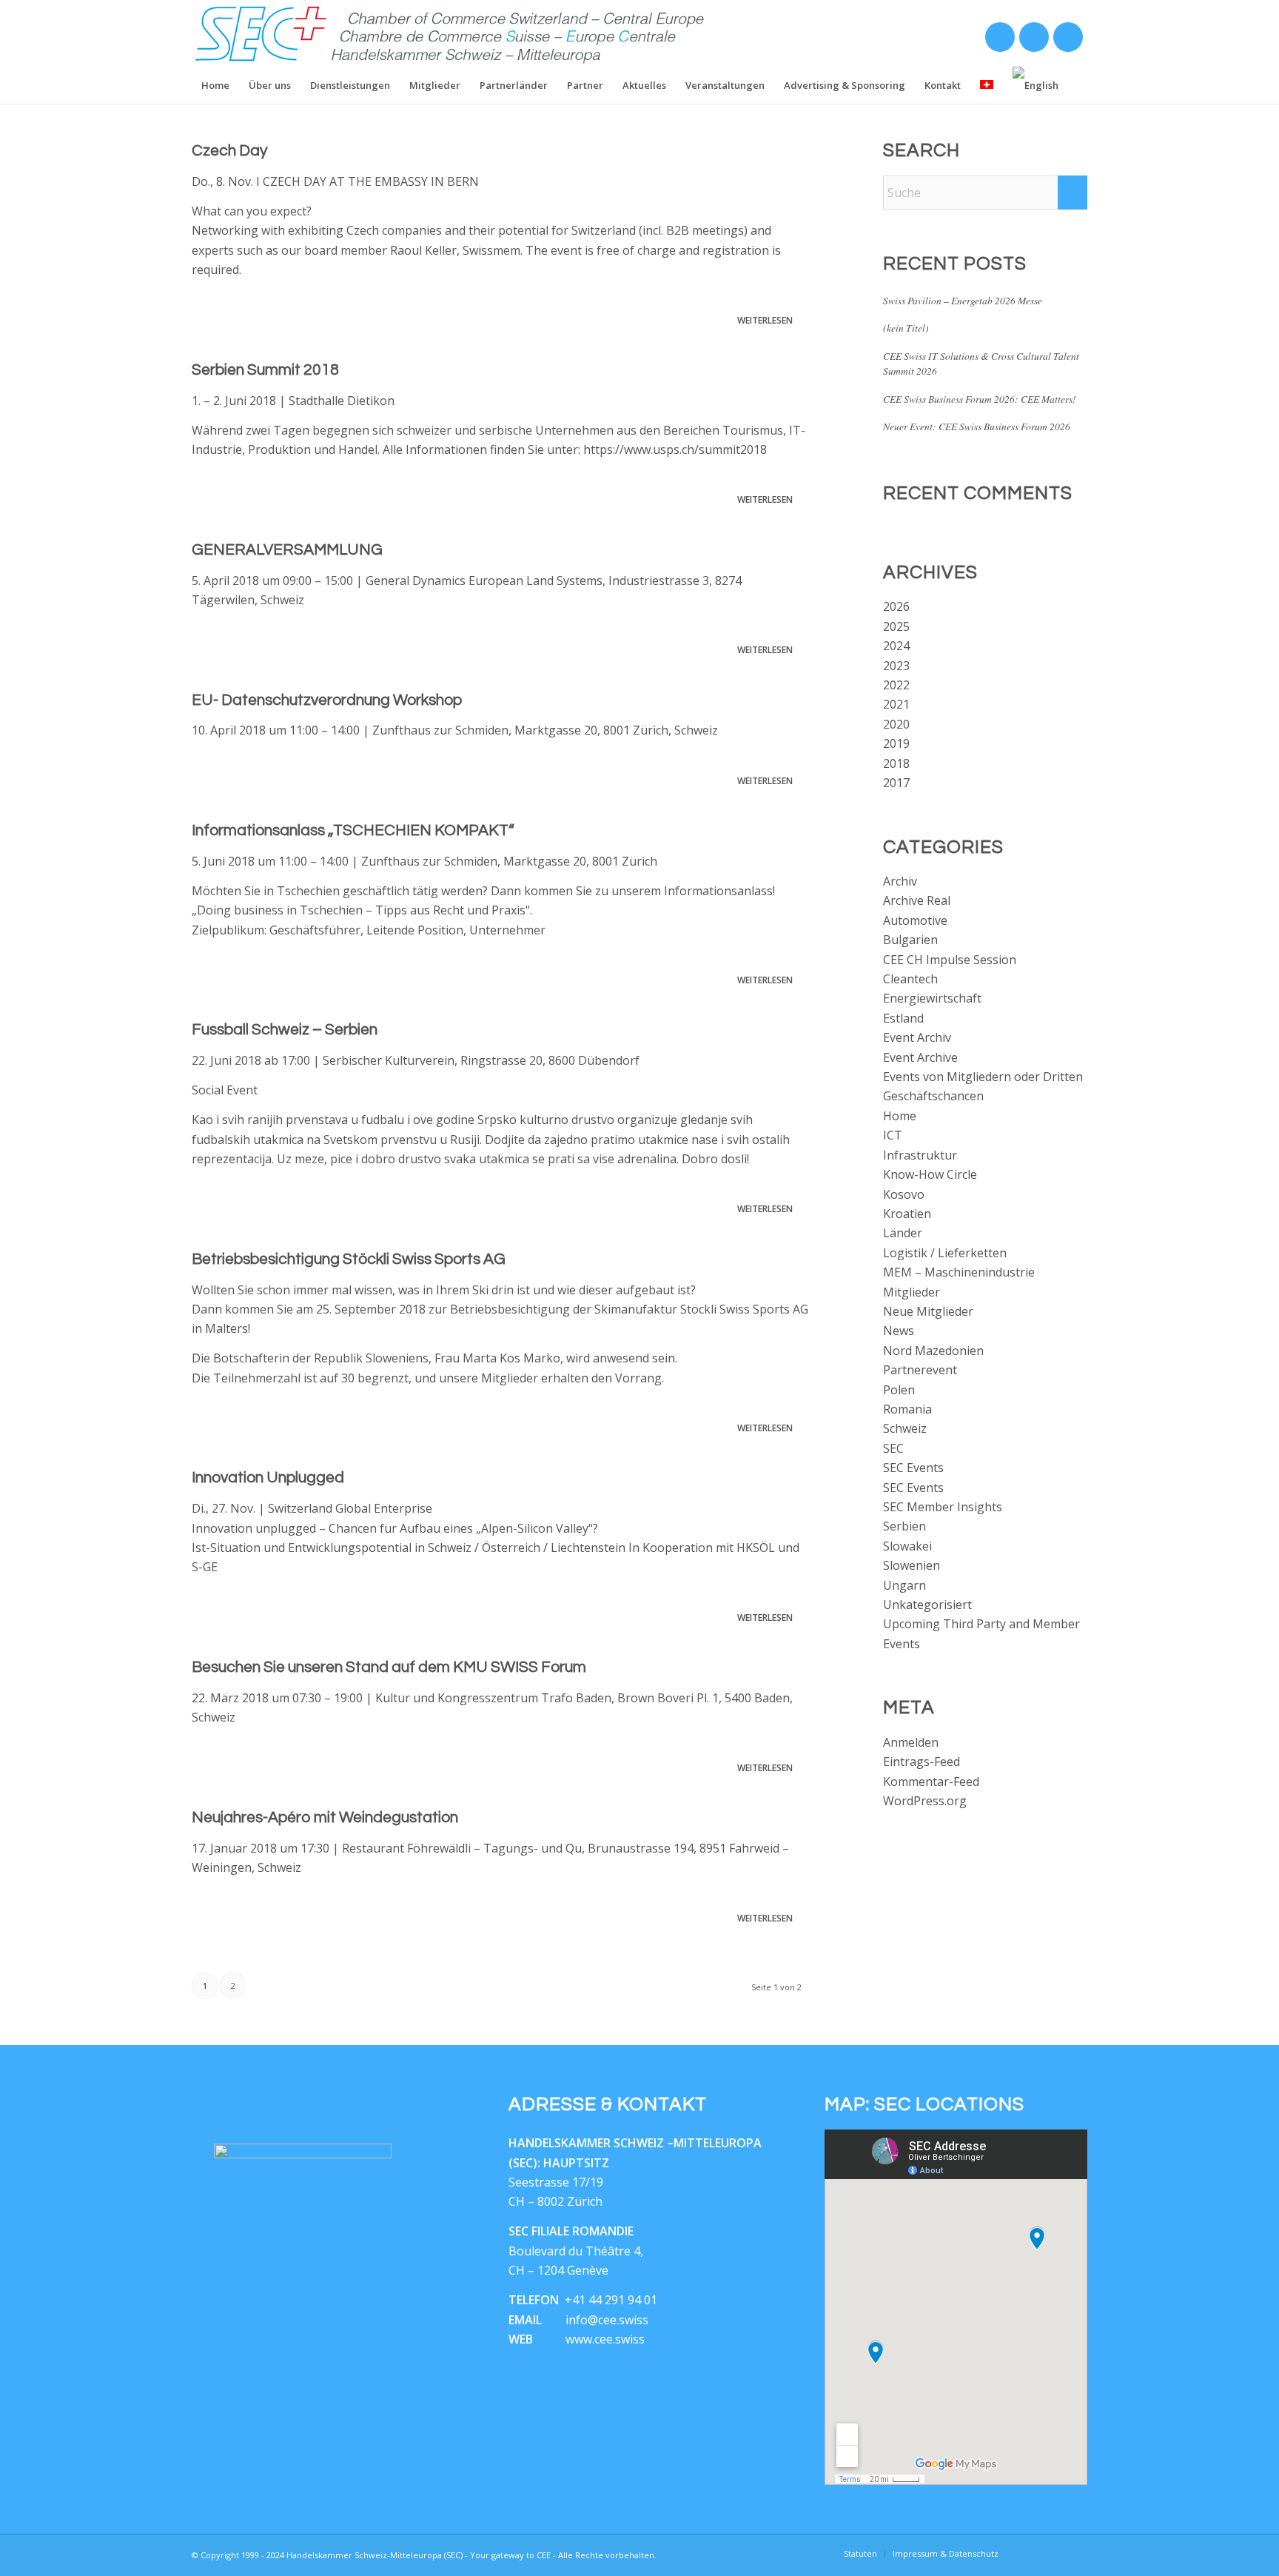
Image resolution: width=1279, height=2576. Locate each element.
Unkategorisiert (927, 1605)
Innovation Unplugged (268, 1478)
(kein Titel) (906, 328)
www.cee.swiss (605, 2339)
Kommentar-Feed (931, 1782)
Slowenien (912, 1565)
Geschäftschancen (933, 1096)
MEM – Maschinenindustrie (959, 1272)
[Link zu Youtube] (1067, 41)
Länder (903, 1233)
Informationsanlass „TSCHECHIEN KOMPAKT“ (353, 830)
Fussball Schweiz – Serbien (285, 1030)
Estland (903, 1018)
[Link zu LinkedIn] (1033, 41)
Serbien (904, 1526)
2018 (896, 763)
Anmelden (911, 1742)
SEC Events (913, 1468)
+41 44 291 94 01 (611, 2300)
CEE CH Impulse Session (950, 960)
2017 (896, 783)
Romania (907, 1409)
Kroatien (907, 1214)
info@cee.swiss (607, 2320)
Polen (899, 1390)
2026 (896, 606)
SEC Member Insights (943, 1507)
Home (900, 1116)
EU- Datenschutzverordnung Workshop (327, 700)
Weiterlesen (765, 320)
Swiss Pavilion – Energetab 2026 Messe (963, 300)
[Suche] (1078, 85)
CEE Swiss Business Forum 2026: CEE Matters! (980, 399)
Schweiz (905, 1428)
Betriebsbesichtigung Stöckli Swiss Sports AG (349, 1259)
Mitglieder (912, 1292)
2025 (896, 626)
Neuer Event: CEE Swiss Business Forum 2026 (977, 426)
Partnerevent (920, 1370)
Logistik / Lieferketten (945, 1253)
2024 (896, 646)
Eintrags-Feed (922, 1762)
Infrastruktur (920, 1155)
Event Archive (920, 1057)
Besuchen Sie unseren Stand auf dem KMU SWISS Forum (389, 1667)
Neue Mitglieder (928, 1311)
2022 (896, 685)
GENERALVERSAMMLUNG (287, 550)
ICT (893, 1135)
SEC (893, 1448)
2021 (896, 704)
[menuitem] (215, 85)
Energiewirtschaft (932, 998)
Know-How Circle (930, 1174)
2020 (896, 724)
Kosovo (904, 1194)
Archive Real (917, 900)
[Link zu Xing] (999, 41)
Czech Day (229, 151)
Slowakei (907, 1546)
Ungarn (904, 1585)
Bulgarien (910, 940)
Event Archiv (917, 1037)
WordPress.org (925, 1801)
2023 (896, 666)
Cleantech (910, 979)
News (899, 1331)
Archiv (900, 881)
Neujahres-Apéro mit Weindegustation (325, 1817)
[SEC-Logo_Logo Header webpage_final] (451, 33)
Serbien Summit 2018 (265, 370)
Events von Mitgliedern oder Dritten (983, 1077)
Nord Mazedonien (933, 1351)
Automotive (915, 920)
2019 (896, 743)
